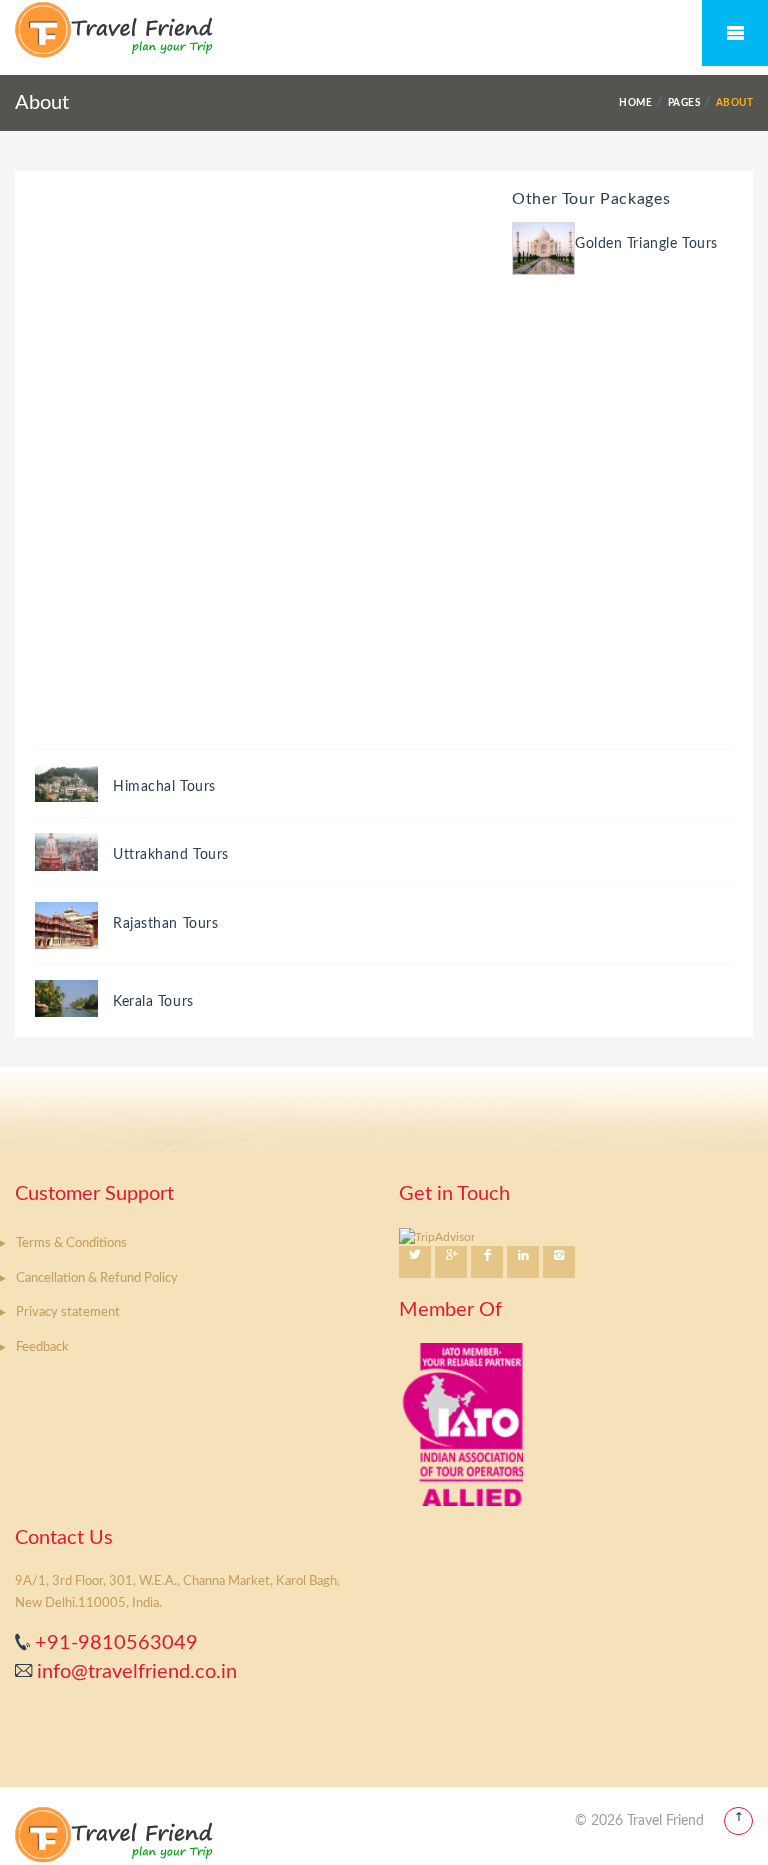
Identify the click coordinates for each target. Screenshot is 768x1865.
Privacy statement (68, 1312)
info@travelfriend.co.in (134, 1672)
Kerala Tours (153, 1002)
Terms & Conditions (71, 1243)
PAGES (684, 103)
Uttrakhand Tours (171, 855)
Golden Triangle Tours (646, 244)
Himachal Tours (164, 787)
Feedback (42, 1347)
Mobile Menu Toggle (735, 33)
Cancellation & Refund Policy (97, 1278)
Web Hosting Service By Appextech (465, 1821)
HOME (635, 103)
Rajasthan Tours (165, 924)
